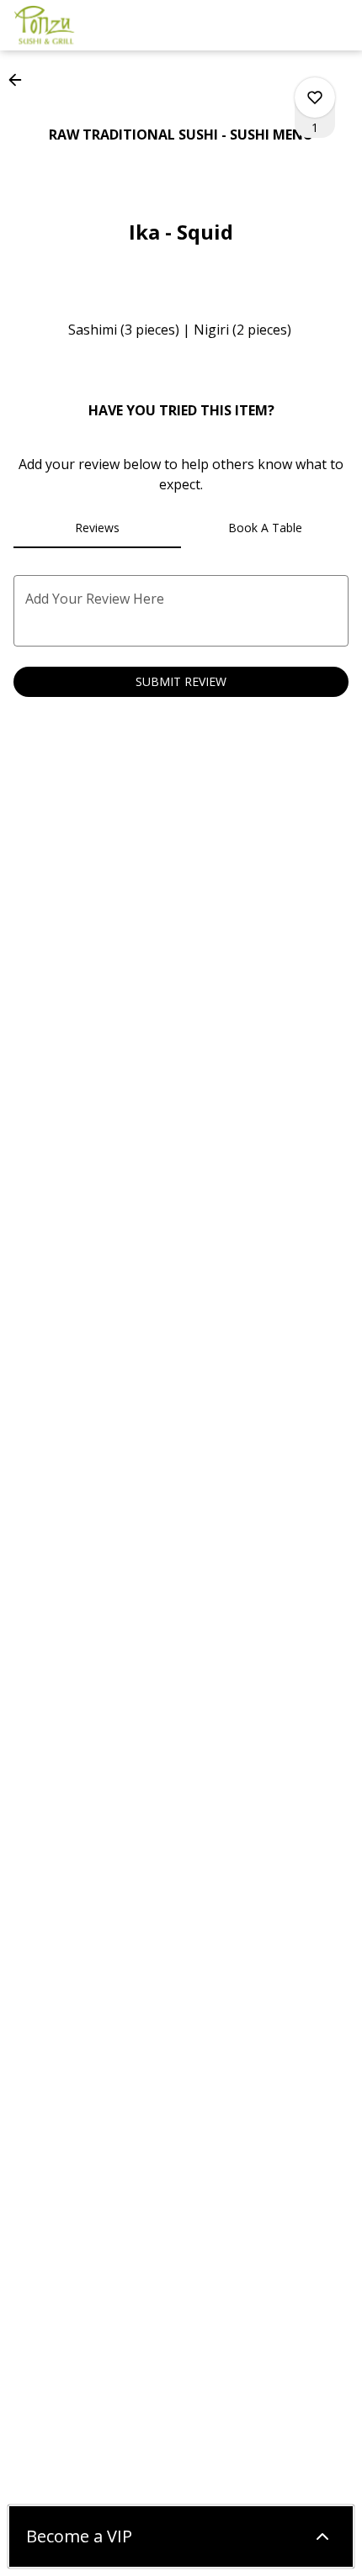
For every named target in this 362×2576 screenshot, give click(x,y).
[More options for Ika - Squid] (315, 98)
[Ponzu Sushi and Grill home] (89, 25)
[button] (20, 80)
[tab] (97, 528)
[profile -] (296, 24)
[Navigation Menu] (338, 25)
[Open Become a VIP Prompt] (322, 2536)
